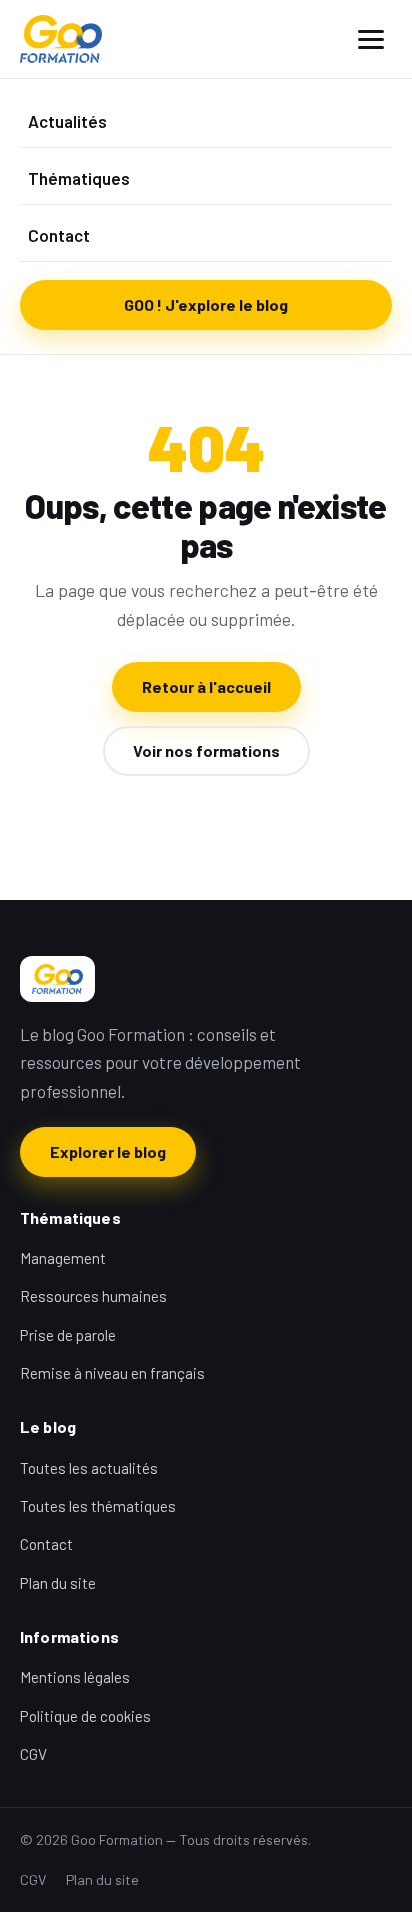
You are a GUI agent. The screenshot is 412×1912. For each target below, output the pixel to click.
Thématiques (79, 178)
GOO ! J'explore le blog (206, 304)
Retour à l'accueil (206, 686)
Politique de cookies (85, 1716)
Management (63, 1258)
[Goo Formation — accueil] (61, 39)
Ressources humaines (93, 1296)
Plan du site (58, 1583)
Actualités (67, 121)
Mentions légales (75, 1677)
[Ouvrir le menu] (371, 39)
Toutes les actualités (89, 1468)
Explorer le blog (108, 1151)
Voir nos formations (206, 750)
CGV (33, 1754)
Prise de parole (68, 1335)
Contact (59, 235)
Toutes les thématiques (98, 1506)
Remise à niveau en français (112, 1373)
